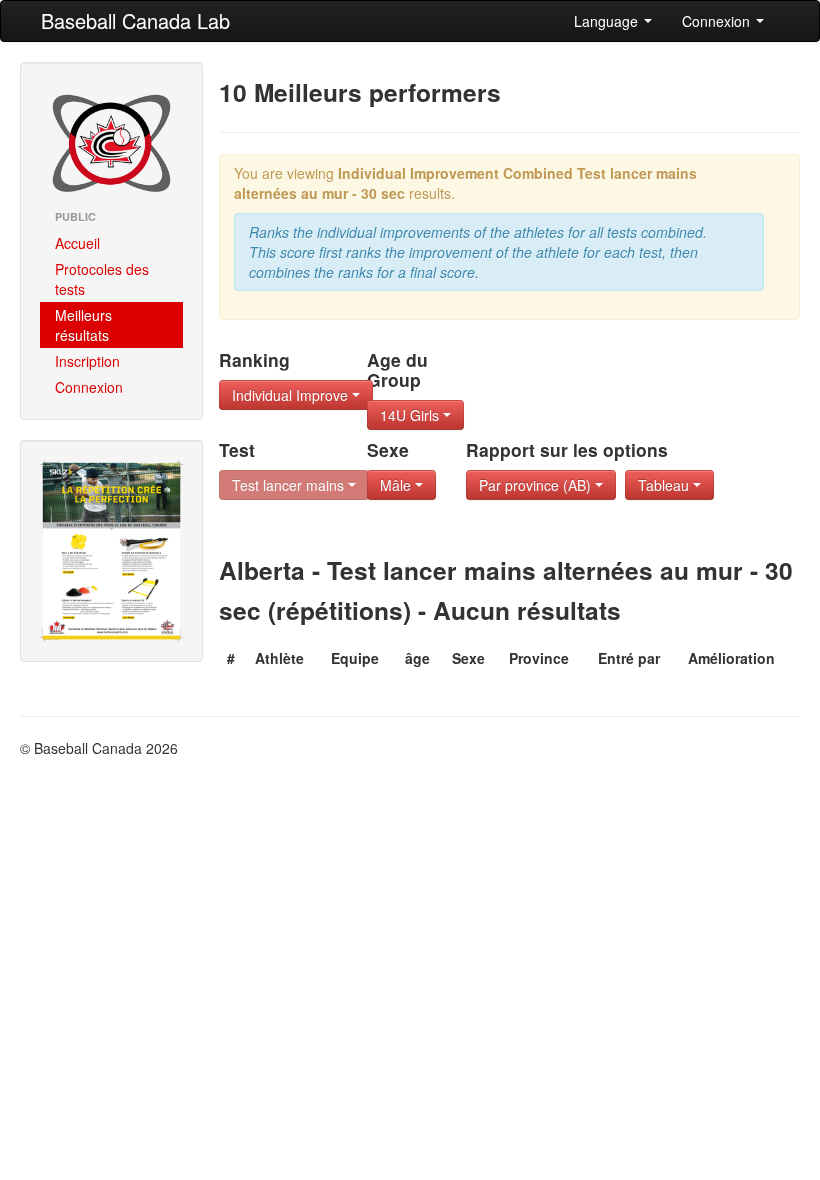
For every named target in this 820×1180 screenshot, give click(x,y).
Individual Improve (292, 395)
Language (608, 21)
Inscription (87, 361)
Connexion (718, 21)
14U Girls (411, 415)
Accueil (77, 243)
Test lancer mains (290, 485)
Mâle (397, 485)
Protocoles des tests (102, 279)
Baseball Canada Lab (135, 20)
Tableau (665, 485)
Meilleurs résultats (83, 325)
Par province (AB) (537, 485)
